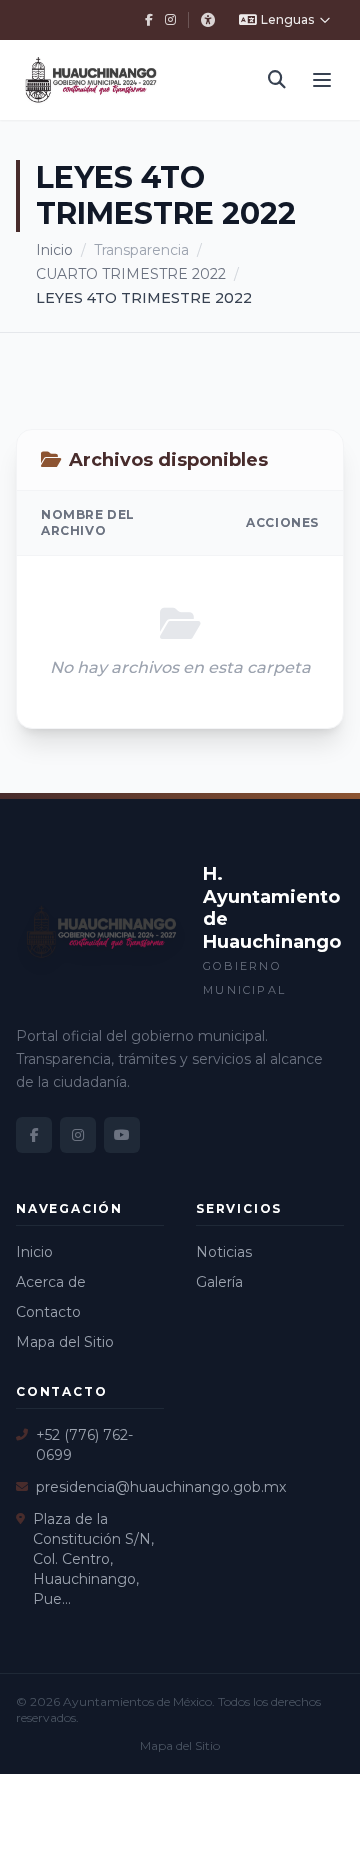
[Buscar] (277, 80)
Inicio (54, 250)
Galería (219, 1282)
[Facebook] (149, 20)
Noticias (224, 1252)
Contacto (48, 1312)
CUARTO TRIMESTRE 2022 (131, 274)
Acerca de (51, 1282)
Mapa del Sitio (65, 1342)
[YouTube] (122, 1135)
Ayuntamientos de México (137, 1701)
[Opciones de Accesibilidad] (208, 20)
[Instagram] (170, 20)
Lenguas (287, 19)
